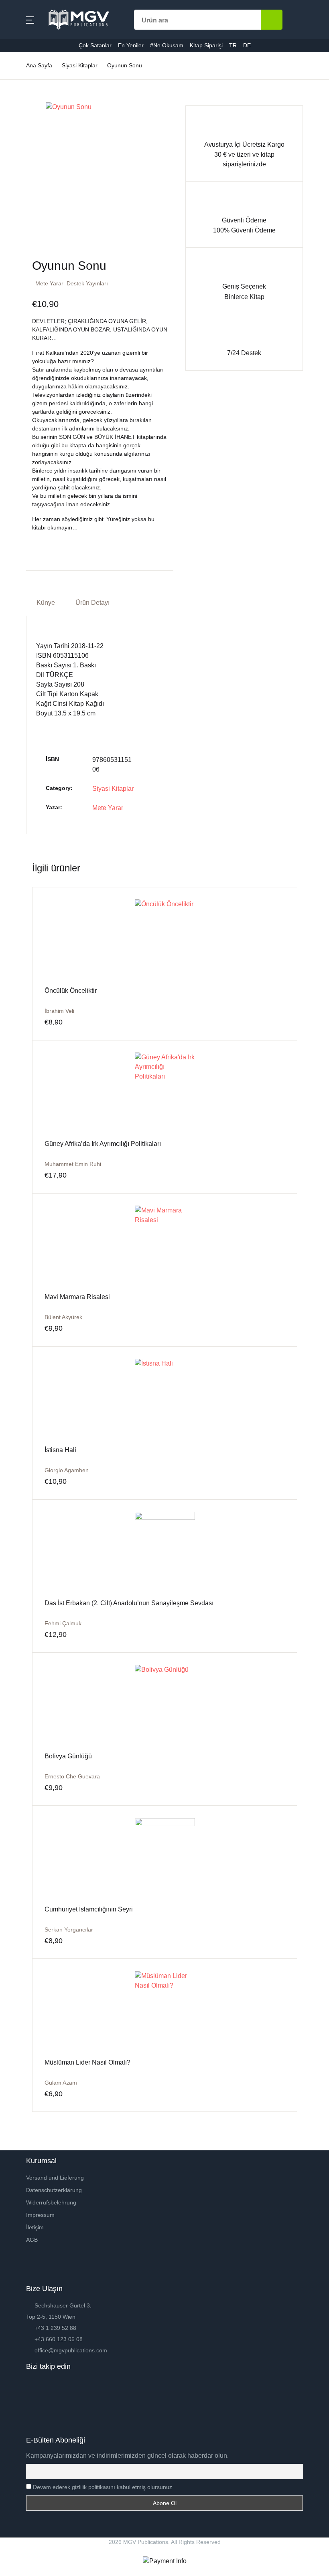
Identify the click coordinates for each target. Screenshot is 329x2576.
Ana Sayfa (27, 48)
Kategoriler (28, 69)
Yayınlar (24, 111)
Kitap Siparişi (31, 194)
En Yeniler (27, 153)
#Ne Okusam (31, 173)
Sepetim (24, 215)
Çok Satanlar (31, 132)
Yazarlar (24, 90)
